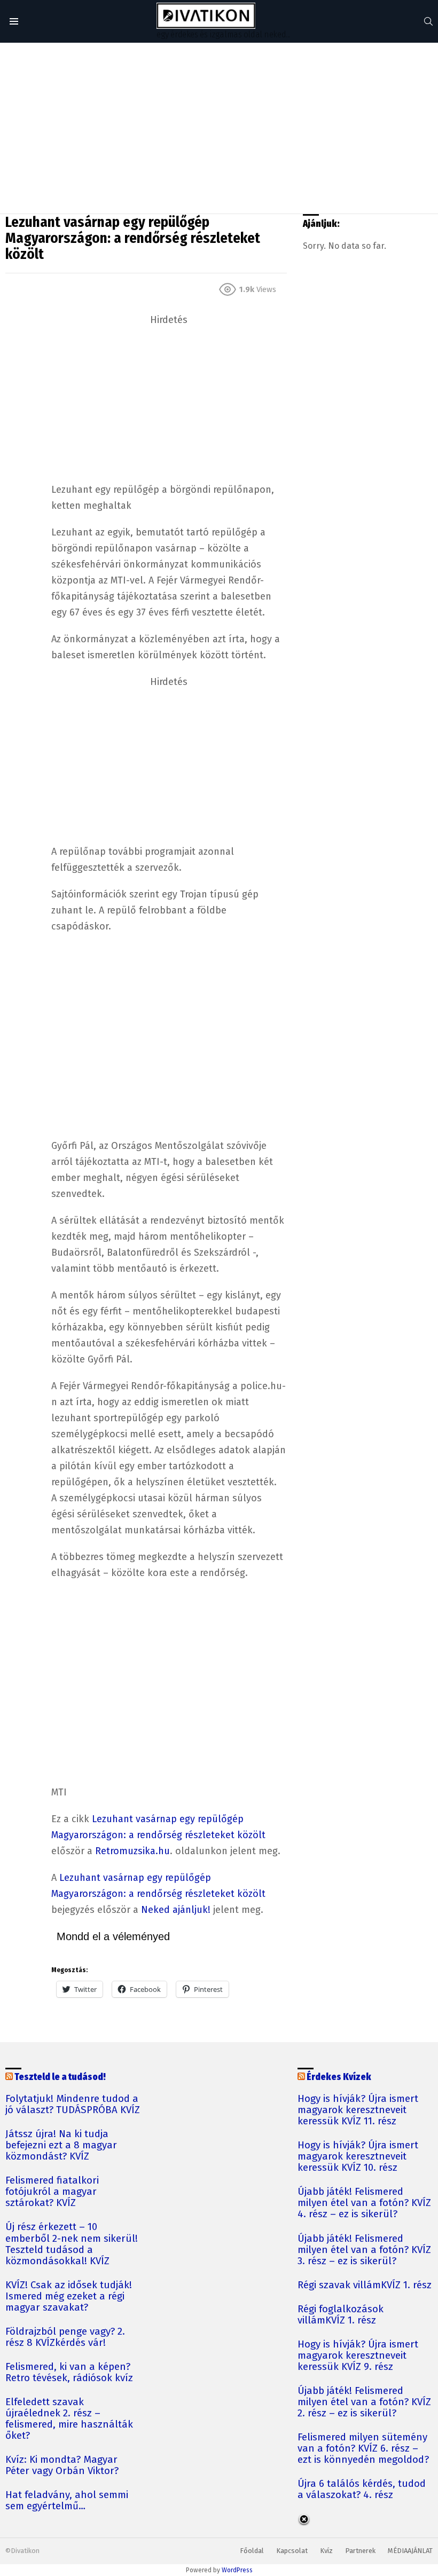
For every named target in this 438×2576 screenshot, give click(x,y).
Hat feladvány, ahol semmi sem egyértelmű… (67, 2501)
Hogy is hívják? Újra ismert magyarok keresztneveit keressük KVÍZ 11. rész (358, 2110)
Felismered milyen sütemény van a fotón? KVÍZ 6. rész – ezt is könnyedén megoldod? (363, 2449)
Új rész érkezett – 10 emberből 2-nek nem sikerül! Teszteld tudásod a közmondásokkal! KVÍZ (72, 2244)
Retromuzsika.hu (132, 1851)
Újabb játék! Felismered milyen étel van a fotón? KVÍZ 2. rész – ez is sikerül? (364, 2402)
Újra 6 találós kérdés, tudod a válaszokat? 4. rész (362, 2490)
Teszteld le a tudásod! (60, 2077)
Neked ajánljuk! (176, 1910)
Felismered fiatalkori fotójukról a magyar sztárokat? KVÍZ (52, 2192)
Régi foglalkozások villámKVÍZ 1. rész (341, 2315)
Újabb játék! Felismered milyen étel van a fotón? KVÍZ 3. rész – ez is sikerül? (364, 2250)
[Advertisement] (219, 128)
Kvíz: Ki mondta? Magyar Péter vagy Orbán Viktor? (62, 2465)
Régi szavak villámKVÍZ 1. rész (365, 2285)
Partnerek (360, 2551)
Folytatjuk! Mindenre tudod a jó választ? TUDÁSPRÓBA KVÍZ (73, 2105)
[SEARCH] (428, 21)
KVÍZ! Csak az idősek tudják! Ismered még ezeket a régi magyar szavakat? (69, 2297)
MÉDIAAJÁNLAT (410, 2551)
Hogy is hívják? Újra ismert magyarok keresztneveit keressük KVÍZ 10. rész (358, 2157)
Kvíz (326, 2551)
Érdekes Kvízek (339, 2077)
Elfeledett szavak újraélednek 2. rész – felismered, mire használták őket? (69, 2419)
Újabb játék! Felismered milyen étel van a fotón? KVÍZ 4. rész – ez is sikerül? (364, 2203)
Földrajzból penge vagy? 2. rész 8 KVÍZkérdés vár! (65, 2337)
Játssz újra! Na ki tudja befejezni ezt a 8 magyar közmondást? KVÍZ (61, 2145)
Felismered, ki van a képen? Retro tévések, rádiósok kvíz (69, 2373)
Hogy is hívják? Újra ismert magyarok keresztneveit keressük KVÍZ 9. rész (358, 2356)
